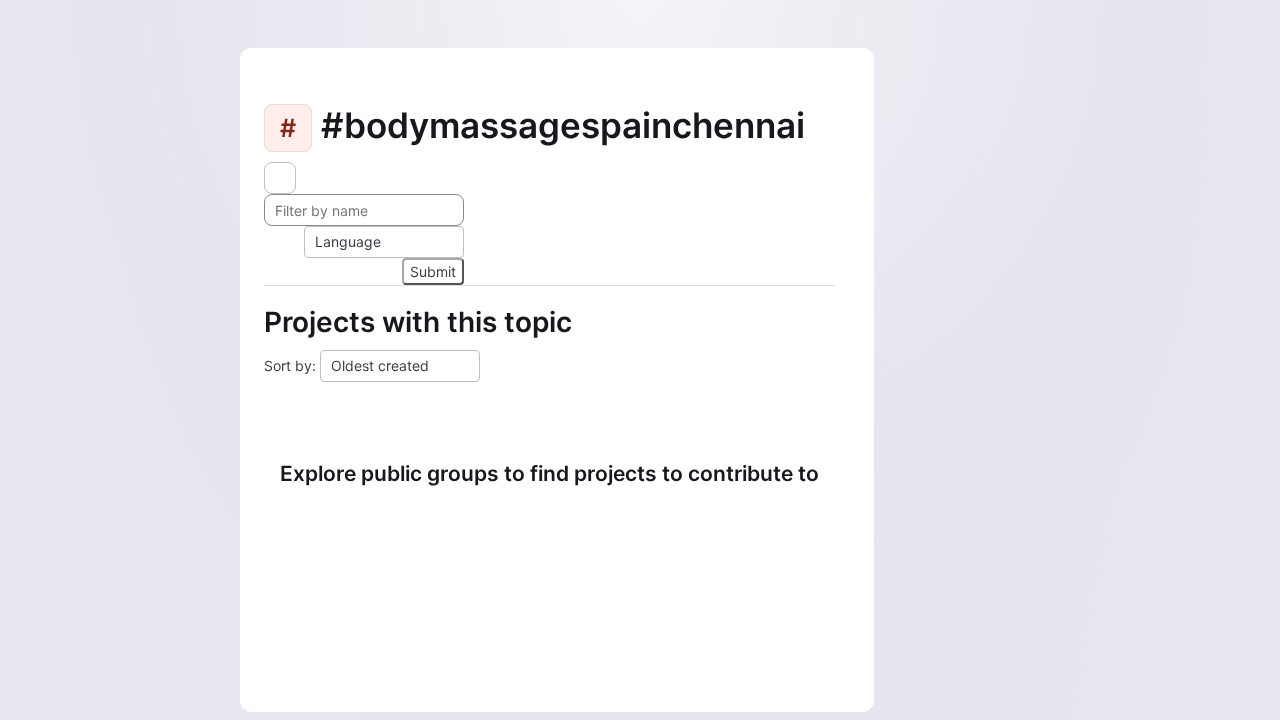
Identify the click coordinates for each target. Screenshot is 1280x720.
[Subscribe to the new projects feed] (280, 178)
